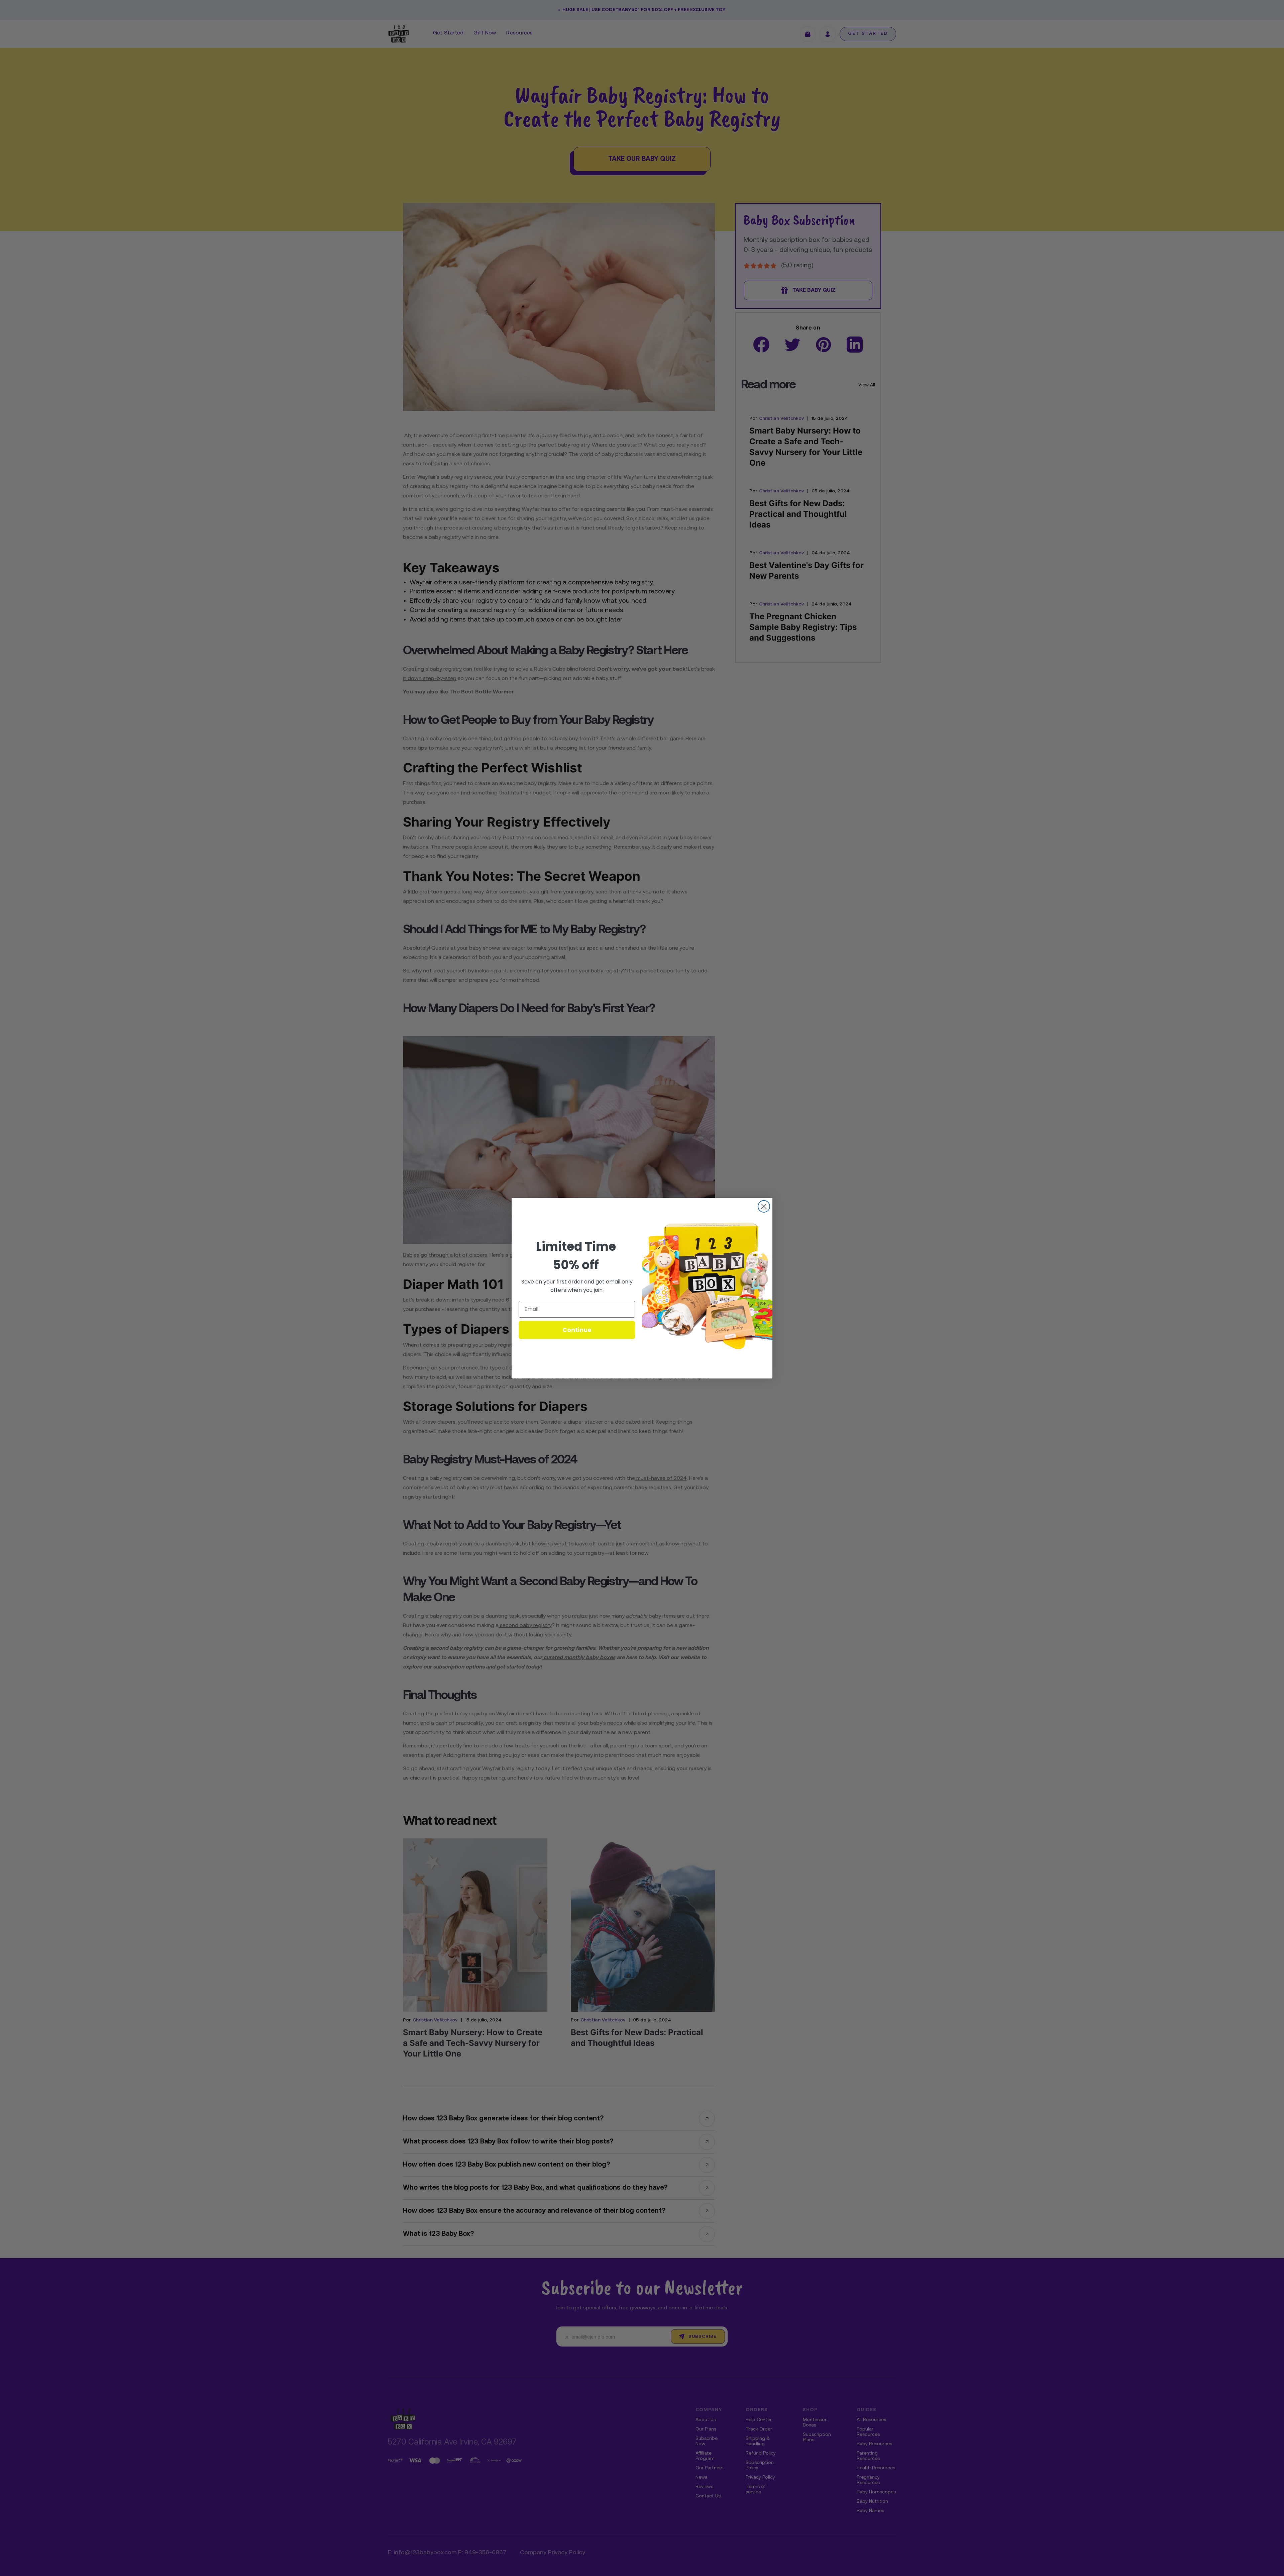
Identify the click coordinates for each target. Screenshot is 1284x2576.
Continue (577, 1330)
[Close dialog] (764, 1206)
